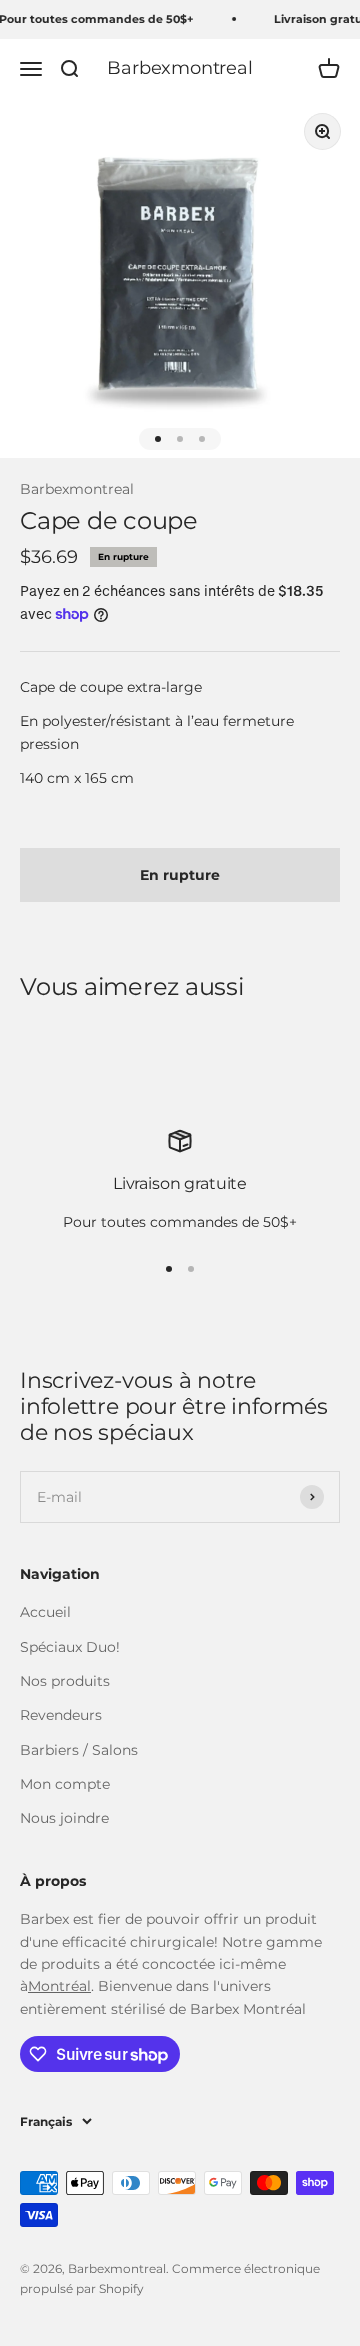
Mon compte (65, 1784)
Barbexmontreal (77, 489)
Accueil (45, 1612)
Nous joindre (64, 1818)
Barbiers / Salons (79, 1750)
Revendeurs (61, 1715)
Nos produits (65, 1681)
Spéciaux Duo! (70, 1647)
